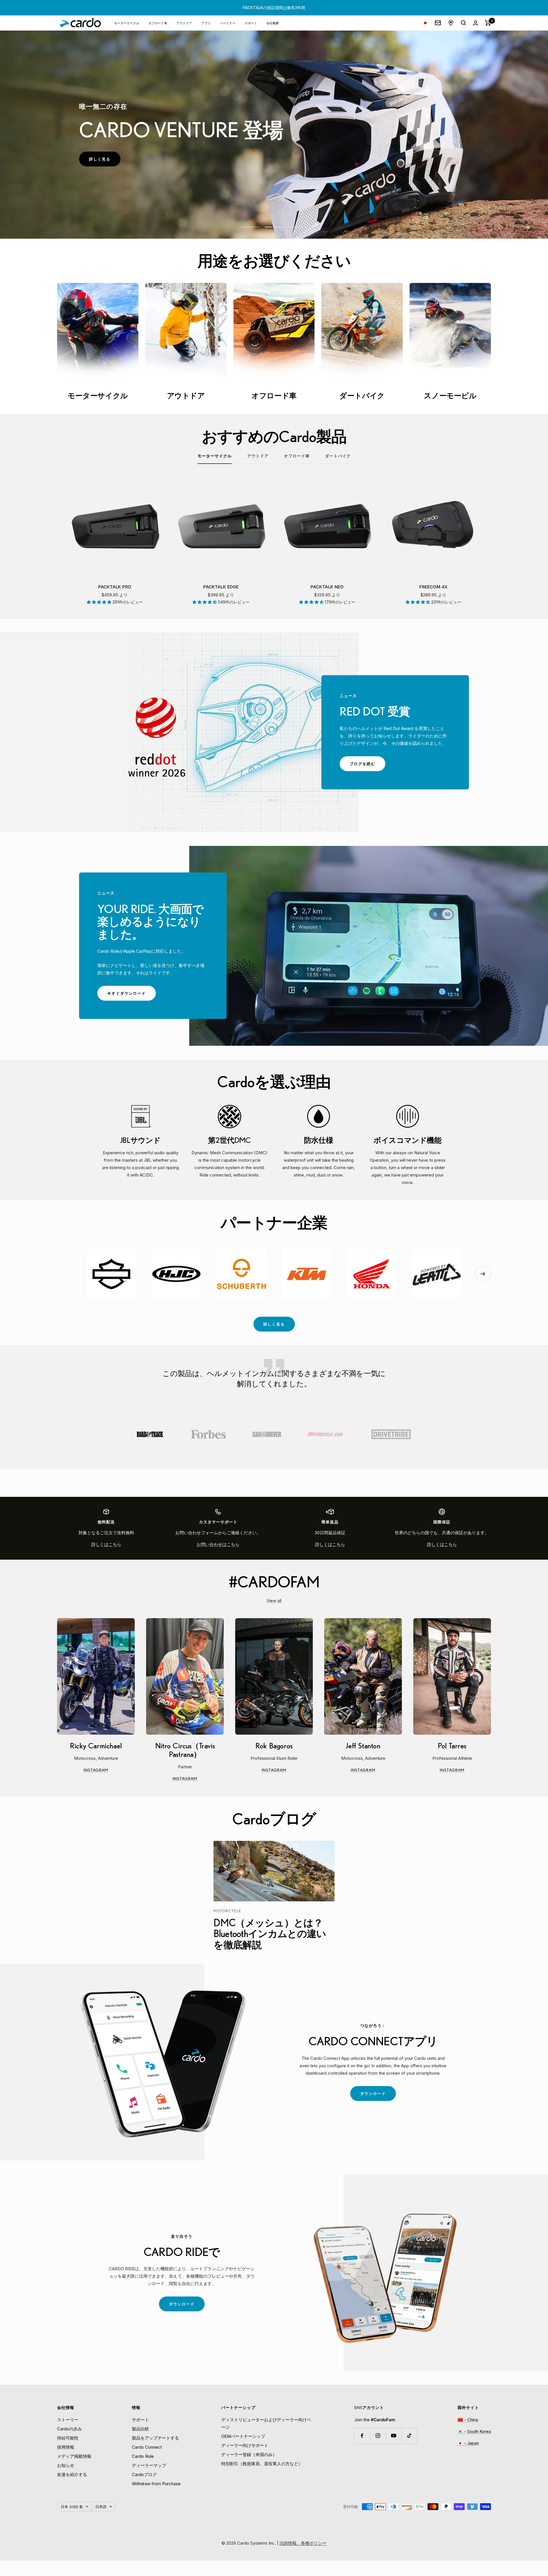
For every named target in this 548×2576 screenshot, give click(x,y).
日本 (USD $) (72, 2507)
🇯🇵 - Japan (468, 2443)
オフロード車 (158, 23)
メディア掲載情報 (74, 2456)
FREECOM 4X (433, 587)
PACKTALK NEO (327, 587)
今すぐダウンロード (132, 996)
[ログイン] (476, 23)
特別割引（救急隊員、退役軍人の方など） (262, 2464)
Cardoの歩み (69, 2429)
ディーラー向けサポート (245, 2445)
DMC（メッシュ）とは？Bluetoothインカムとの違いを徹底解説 (270, 1933)
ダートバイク (338, 456)
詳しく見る (105, 161)
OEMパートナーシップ (243, 2436)
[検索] (464, 23)
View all (274, 1601)
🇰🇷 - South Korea (474, 2431)
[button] (100, 602)
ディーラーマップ (149, 2465)
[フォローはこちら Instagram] (378, 2436)
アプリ (206, 23)
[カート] (488, 23)
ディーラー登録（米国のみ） (249, 2455)
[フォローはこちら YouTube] (393, 2436)
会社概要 (273, 23)
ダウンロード (378, 2096)
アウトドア (184, 23)
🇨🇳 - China (468, 2420)
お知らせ (66, 2465)
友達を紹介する (72, 2475)
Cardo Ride (143, 2456)
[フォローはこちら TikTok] (409, 2436)
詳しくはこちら (106, 1544)
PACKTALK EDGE (221, 587)
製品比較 (140, 2429)
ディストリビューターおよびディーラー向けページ (266, 2423)
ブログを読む (367, 766)
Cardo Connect (147, 2447)
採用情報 (66, 2447)
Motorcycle (227, 1911)
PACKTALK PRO (115, 587)
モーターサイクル (127, 23)
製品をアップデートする (155, 2438)
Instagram (109, 1771)
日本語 (101, 2507)
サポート (251, 23)
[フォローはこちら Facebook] (362, 2436)
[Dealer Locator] (451, 23)
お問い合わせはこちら (218, 1544)
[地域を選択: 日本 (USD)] (425, 23)
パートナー (228, 23)
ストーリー (68, 2420)
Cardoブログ (144, 2475)
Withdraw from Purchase (156, 2484)
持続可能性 (68, 2438)
